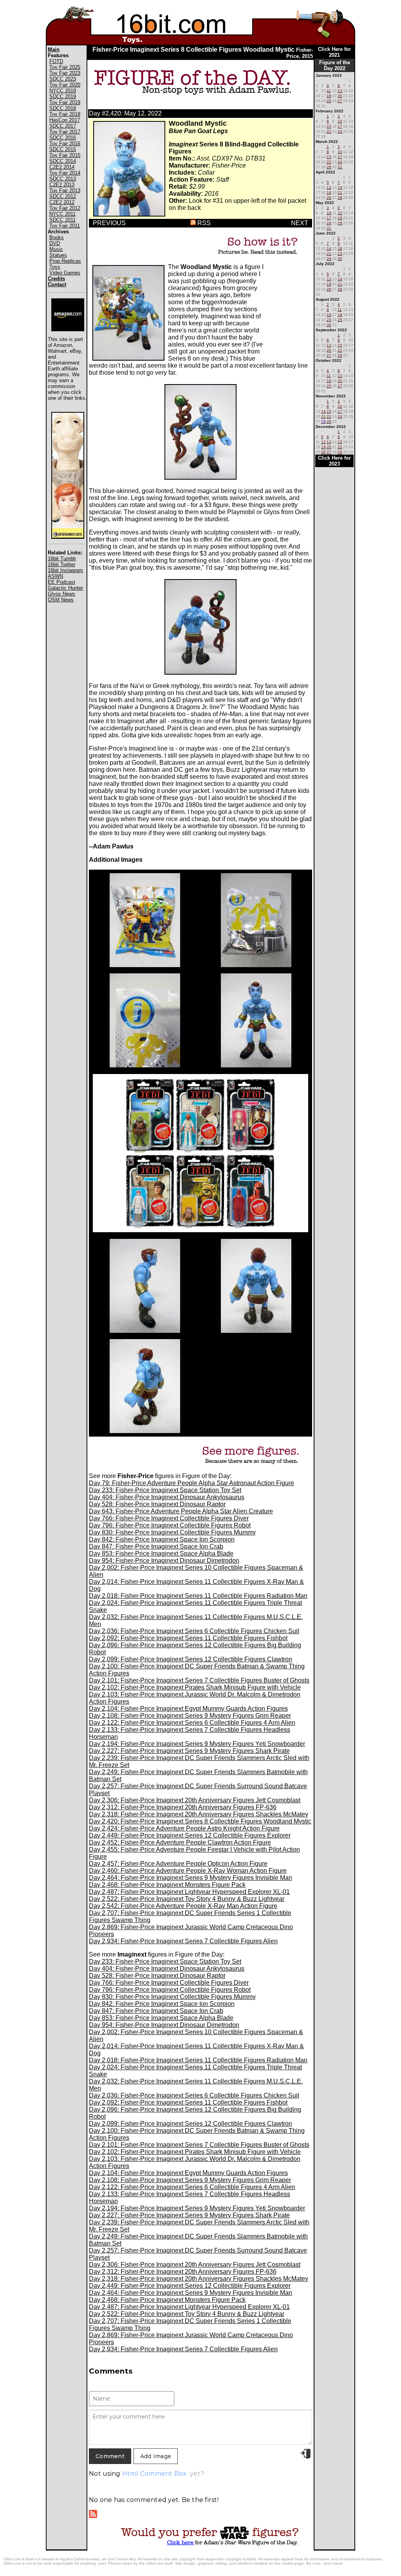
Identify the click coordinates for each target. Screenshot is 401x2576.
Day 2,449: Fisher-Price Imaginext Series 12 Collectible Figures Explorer (190, 1835)
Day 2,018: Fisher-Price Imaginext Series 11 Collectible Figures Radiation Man (198, 1596)
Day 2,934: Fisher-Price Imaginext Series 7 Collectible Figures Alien (183, 1941)
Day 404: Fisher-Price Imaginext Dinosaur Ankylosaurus (167, 1497)
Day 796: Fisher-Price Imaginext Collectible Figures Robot (170, 1525)
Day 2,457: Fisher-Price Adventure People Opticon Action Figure (178, 1864)
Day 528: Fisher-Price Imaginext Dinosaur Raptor (157, 1504)
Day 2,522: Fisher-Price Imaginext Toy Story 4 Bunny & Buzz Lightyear (187, 1899)
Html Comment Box (154, 2474)
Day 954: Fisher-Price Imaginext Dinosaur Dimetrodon (164, 1561)
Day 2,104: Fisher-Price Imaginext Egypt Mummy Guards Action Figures (188, 1709)
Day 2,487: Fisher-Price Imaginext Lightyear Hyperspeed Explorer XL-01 (189, 1892)
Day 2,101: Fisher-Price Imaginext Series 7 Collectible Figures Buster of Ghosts (199, 1680)
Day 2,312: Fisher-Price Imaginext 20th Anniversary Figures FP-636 (183, 1807)
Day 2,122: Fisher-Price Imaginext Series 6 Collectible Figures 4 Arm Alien (192, 1723)
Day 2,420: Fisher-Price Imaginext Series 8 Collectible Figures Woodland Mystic (200, 1821)
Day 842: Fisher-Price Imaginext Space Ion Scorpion (162, 1539)
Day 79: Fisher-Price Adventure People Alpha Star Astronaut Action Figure (191, 1483)
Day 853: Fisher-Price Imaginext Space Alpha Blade (161, 1553)
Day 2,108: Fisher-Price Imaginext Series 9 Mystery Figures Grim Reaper (190, 1716)
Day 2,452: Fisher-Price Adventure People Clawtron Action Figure (180, 1842)
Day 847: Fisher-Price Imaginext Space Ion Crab (156, 1546)
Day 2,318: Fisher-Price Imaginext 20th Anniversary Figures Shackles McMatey (199, 1814)
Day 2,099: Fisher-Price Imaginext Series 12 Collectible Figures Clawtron (191, 1659)
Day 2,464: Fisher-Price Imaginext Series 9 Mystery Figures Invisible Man (191, 1878)
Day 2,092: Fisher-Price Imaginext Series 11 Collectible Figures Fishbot (188, 1638)
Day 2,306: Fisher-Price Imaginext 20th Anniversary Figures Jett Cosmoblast (195, 1800)
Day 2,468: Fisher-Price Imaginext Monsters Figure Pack (167, 1885)
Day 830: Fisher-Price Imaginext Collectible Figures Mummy (172, 1532)
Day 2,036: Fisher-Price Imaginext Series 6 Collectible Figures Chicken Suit (194, 1631)
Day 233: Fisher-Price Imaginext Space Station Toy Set (165, 1490)
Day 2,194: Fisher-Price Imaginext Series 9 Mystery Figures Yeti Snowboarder (197, 1744)
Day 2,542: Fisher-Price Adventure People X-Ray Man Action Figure (183, 1906)
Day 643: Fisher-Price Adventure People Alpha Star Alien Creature (181, 1511)
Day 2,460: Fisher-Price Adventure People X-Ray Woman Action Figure (188, 1871)
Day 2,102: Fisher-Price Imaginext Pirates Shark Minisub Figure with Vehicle (195, 1687)
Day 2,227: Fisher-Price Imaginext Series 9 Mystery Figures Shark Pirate (189, 1751)
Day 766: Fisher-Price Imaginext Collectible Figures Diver (169, 1518)
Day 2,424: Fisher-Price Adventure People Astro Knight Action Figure (184, 1828)
